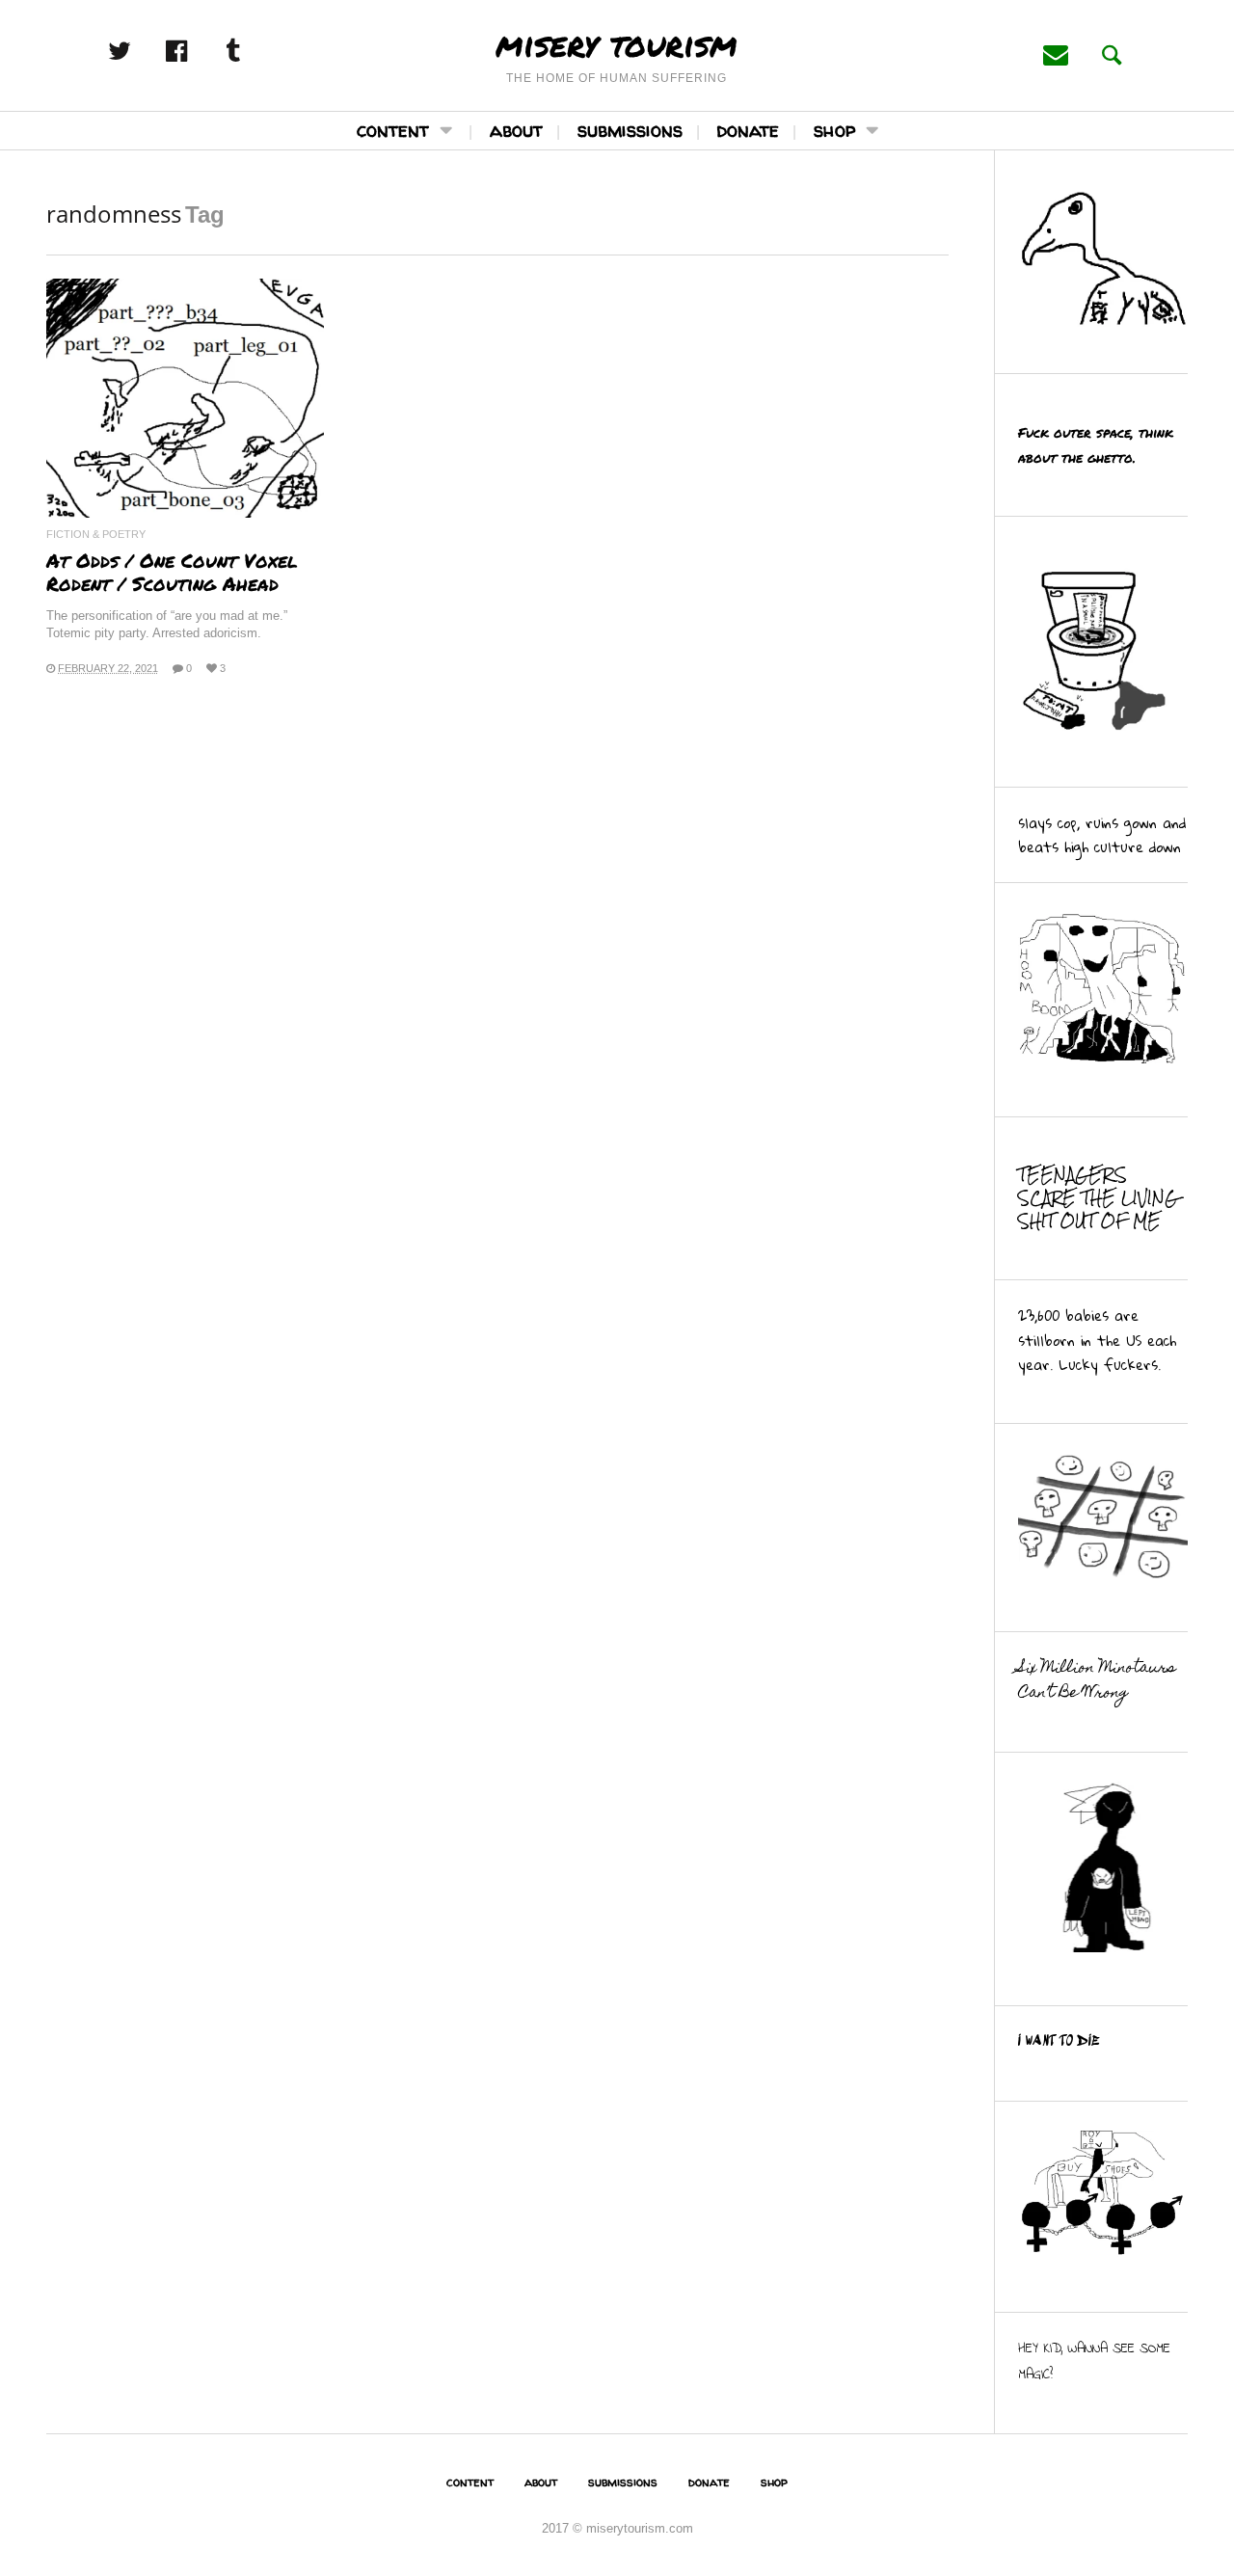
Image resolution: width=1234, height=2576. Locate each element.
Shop (834, 130)
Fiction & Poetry (96, 535)
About (516, 130)
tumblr (254, 51)
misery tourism (617, 43)
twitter (140, 51)
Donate (748, 130)
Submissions (630, 130)
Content (393, 130)
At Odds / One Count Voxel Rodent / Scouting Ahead (172, 572)
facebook (197, 51)
